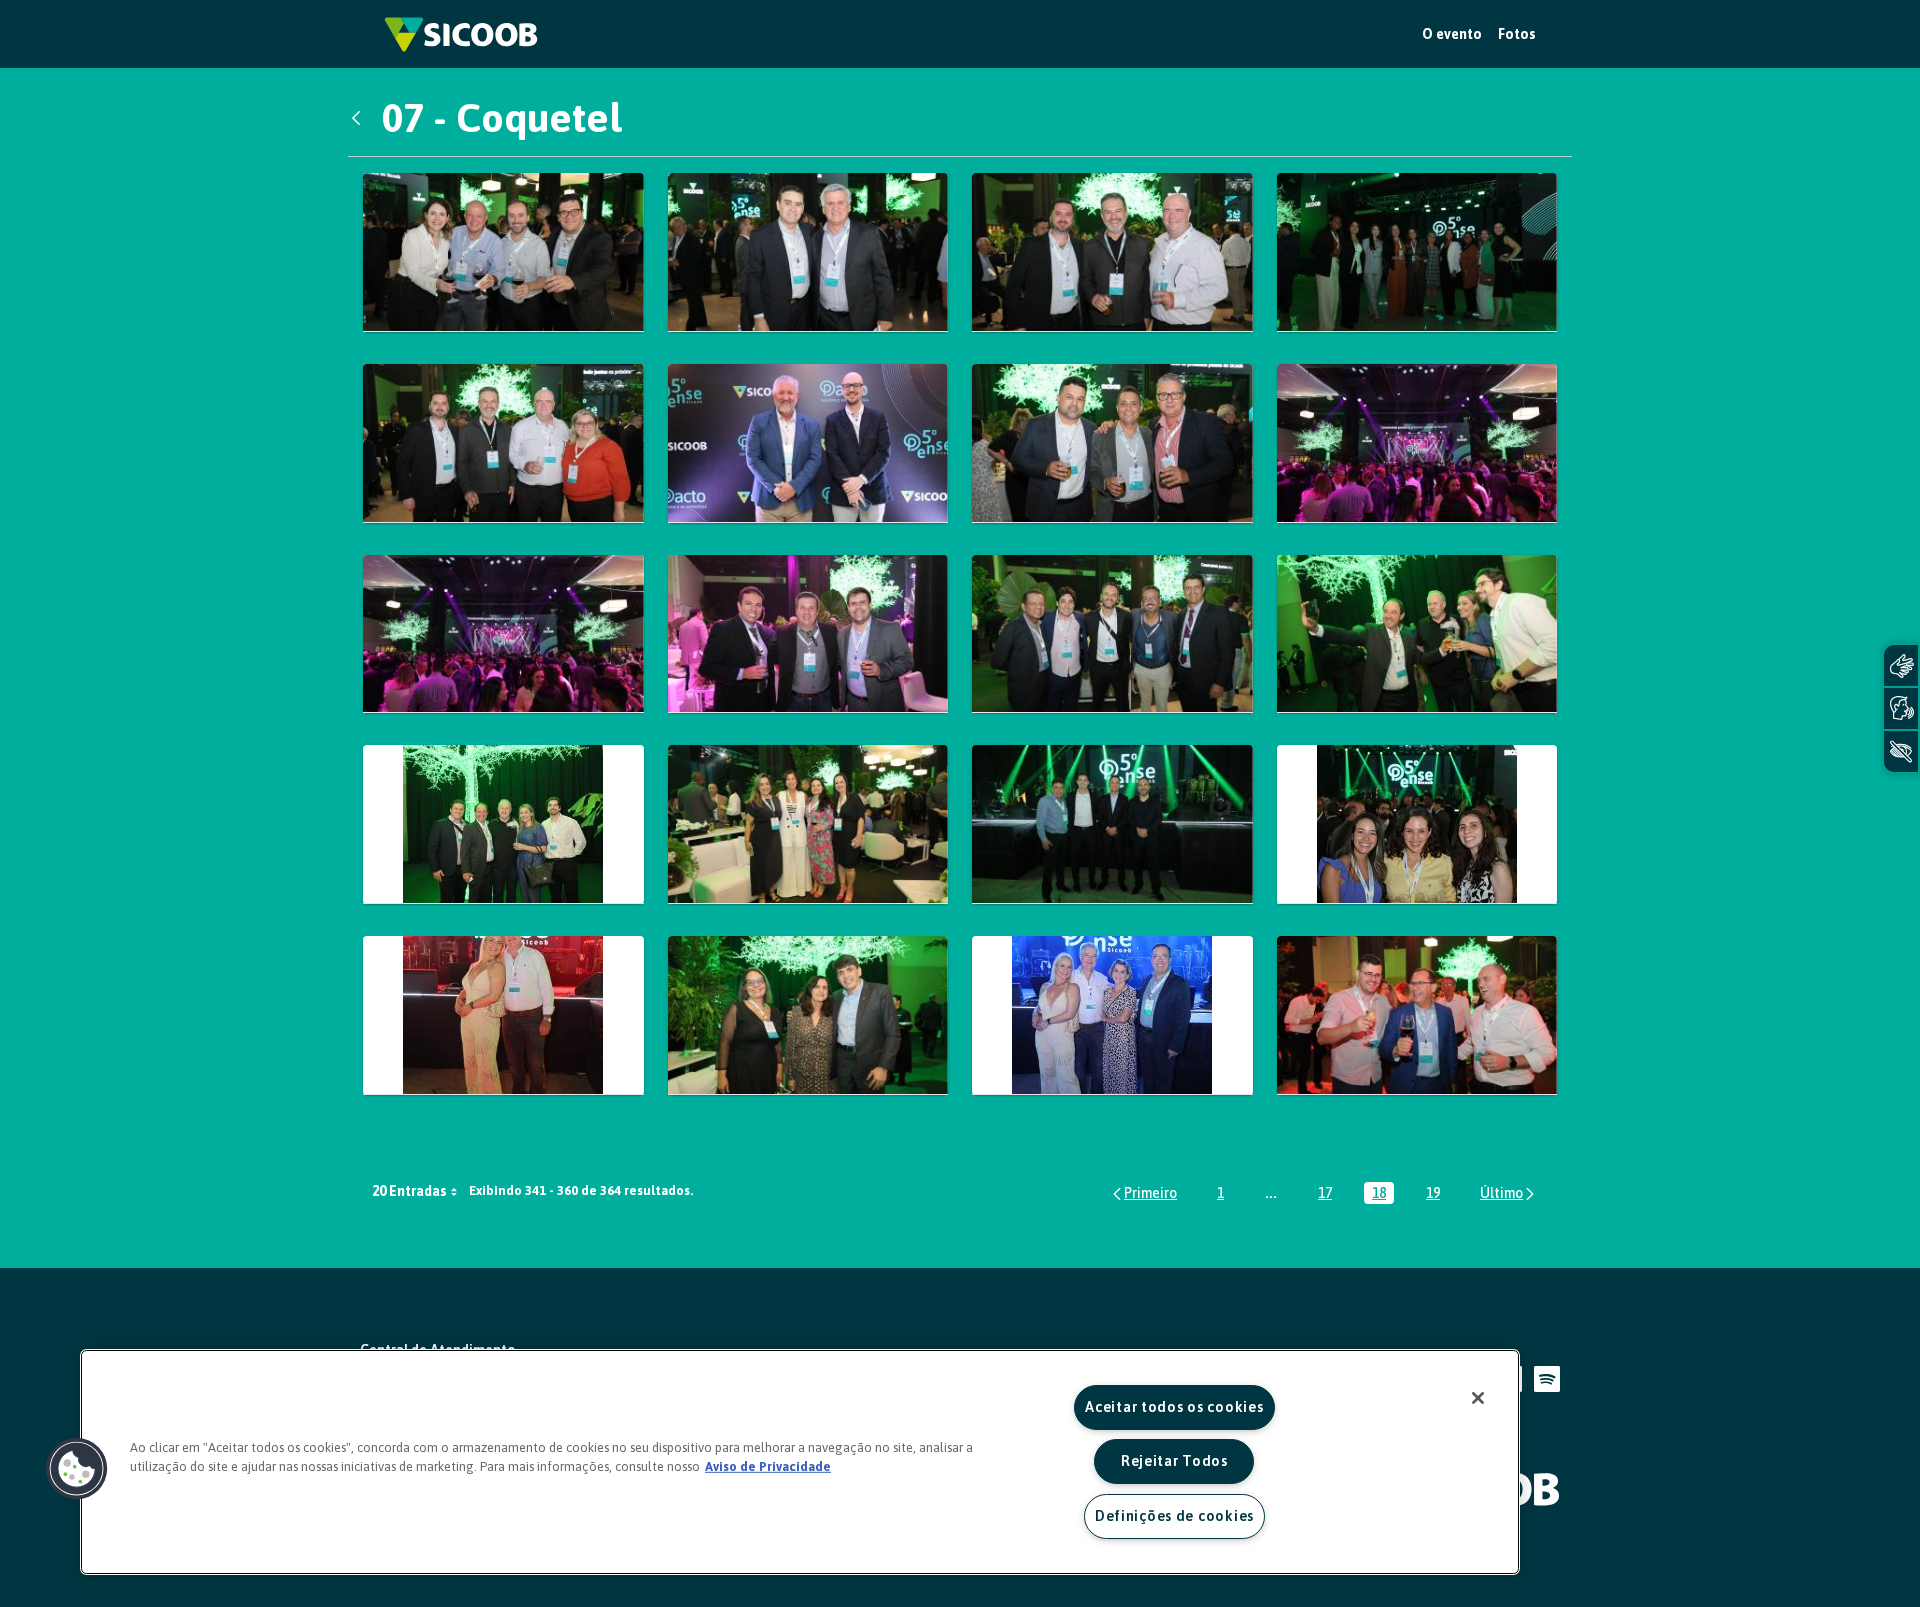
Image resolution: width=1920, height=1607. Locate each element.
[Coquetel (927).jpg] (1417, 634)
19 (1437, 1194)
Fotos (1517, 34)
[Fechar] (1478, 1398)
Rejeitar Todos (1174, 1461)
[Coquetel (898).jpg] (503, 443)
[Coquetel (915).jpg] (808, 634)
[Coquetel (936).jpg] (808, 824)
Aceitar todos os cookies (1174, 1407)
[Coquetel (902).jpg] (1112, 443)
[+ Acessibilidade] (1901, 751)
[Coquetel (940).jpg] (1112, 824)
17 (1329, 1194)
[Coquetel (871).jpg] (503, 252)
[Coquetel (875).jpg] (808, 252)
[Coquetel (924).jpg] (1112, 634)
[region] (800, 1462)
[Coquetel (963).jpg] (1417, 1015)
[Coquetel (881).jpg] (1112, 252)
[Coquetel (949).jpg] (503, 1015)
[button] (77, 1469)
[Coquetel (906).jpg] (503, 634)
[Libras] (1901, 665)
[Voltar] (361, 118)
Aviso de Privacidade (768, 1466)
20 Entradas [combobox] (409, 1191)
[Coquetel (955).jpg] (1112, 1015)
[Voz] (1901, 708)
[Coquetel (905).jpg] (1417, 443)
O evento (1452, 34)
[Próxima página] (1508, 1193)
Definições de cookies (1174, 1516)
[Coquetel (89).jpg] (1417, 252)
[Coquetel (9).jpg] (808, 443)
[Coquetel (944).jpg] (1417, 824)
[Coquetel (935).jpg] (503, 824)
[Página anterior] (1143, 1193)
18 (1383, 1194)
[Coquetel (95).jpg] (808, 1015)
